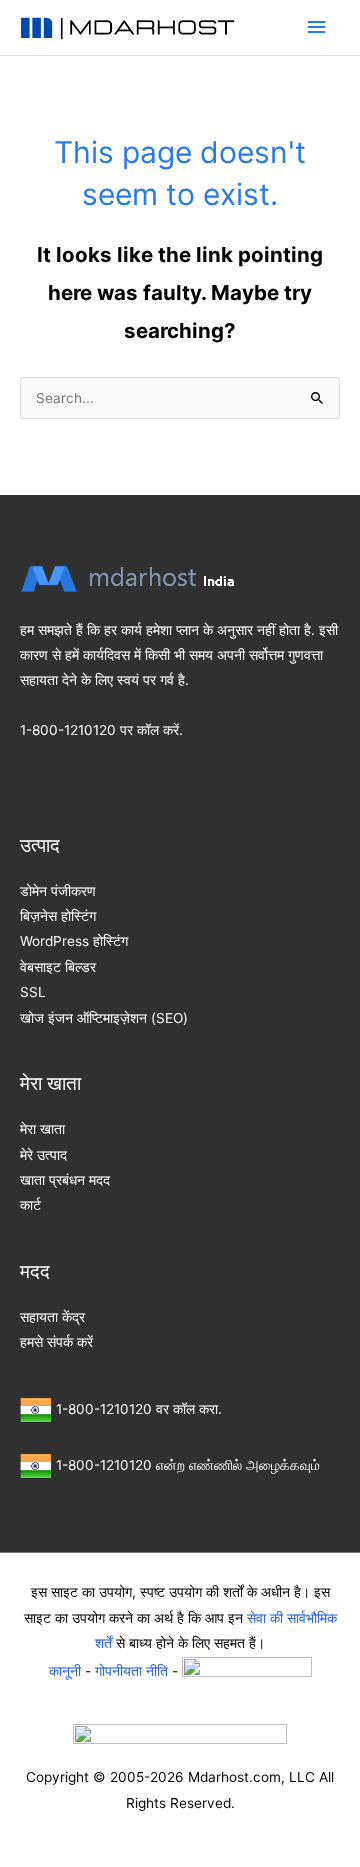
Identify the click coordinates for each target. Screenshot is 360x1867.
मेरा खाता (42, 1129)
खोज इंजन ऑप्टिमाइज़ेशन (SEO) (104, 1018)
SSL (33, 992)
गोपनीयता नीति (131, 1670)
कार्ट (30, 1205)
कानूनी (65, 1670)
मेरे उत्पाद (43, 1155)
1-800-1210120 (68, 730)
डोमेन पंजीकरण (58, 891)
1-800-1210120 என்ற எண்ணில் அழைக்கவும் (188, 1465)
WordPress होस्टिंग (74, 941)
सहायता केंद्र (52, 1317)
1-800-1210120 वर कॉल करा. (139, 1409)
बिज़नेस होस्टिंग (58, 916)
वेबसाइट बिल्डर (58, 967)
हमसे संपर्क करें (56, 1342)
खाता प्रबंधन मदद (65, 1180)
